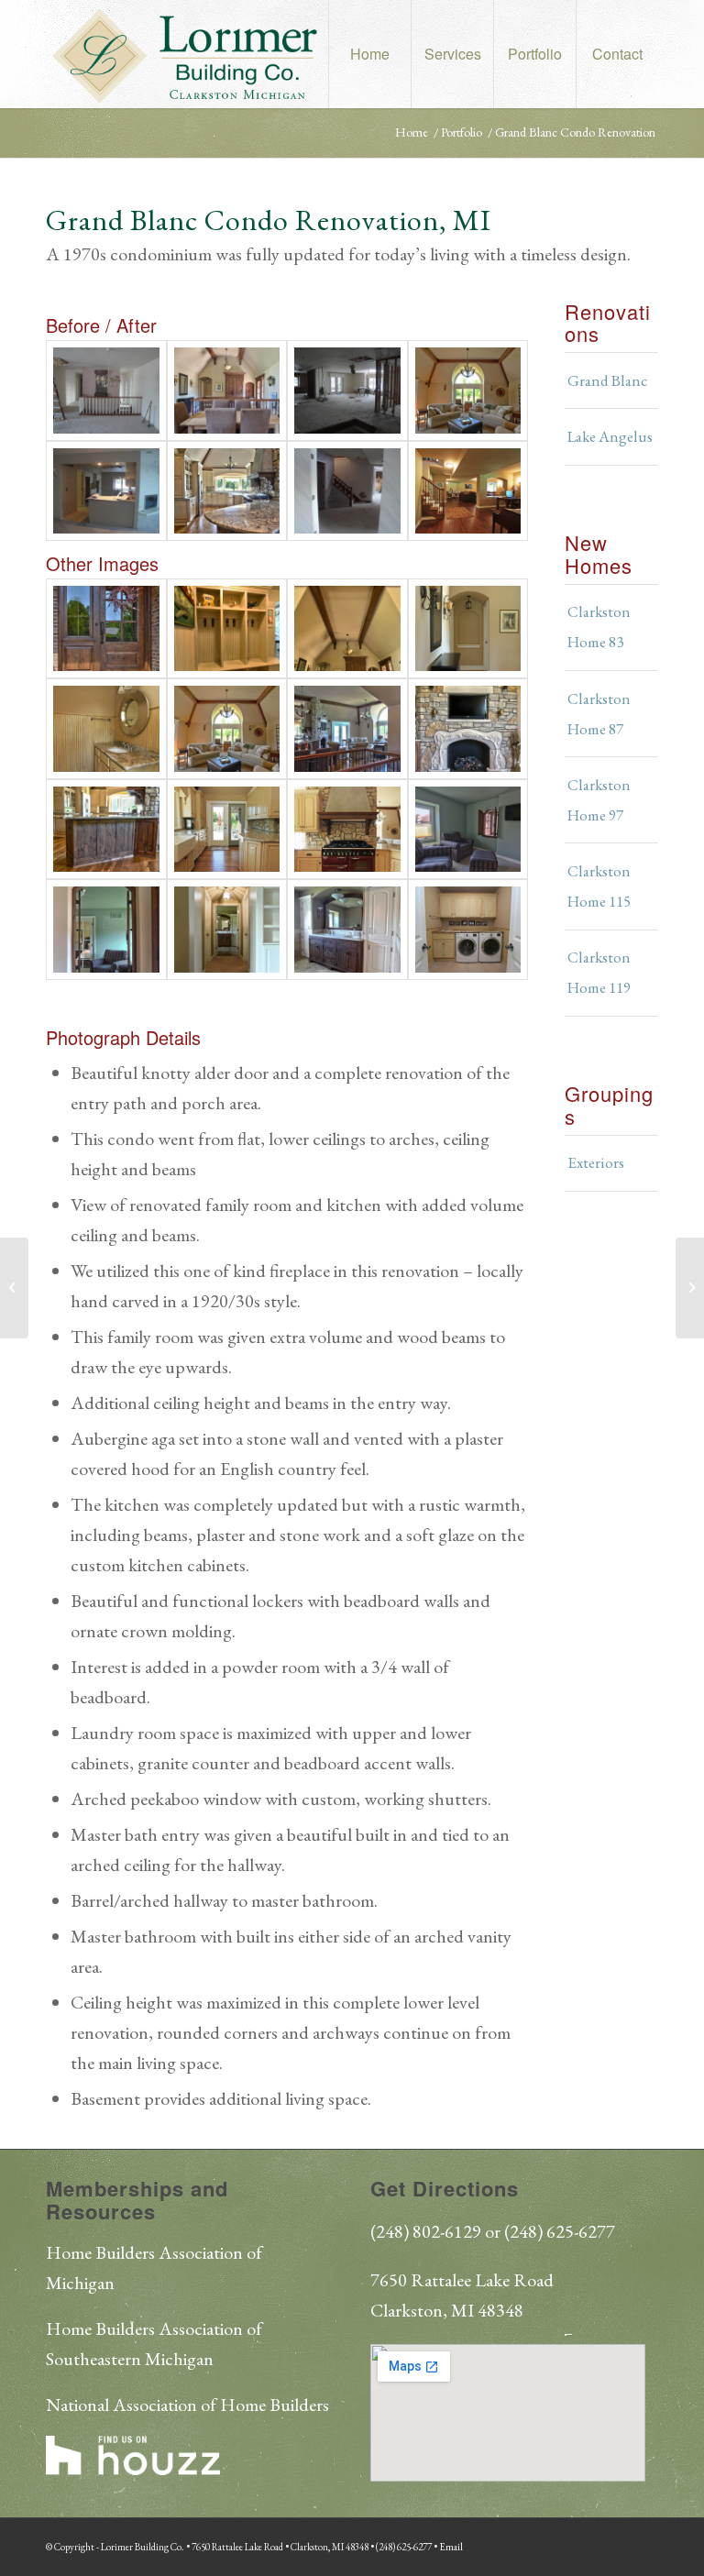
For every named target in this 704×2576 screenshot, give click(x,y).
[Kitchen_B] (106, 491)
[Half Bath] (106, 728)
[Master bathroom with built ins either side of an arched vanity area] (347, 929)
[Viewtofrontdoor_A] (227, 390)
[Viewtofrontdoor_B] (106, 390)
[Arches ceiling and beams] (347, 628)
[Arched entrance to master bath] (227, 929)
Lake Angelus (610, 436)
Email (451, 2547)
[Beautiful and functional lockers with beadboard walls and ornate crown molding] (227, 628)
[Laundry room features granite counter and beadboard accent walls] (468, 929)
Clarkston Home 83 (599, 627)
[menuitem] (369, 54)
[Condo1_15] (468, 628)
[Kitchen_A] (227, 491)
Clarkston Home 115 (599, 886)
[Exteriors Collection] (14, 1288)
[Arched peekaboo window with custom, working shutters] (106, 929)
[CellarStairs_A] (468, 491)
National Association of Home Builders (187, 2405)
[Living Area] (227, 728)
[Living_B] (347, 390)
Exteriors (596, 1162)
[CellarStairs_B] (347, 491)
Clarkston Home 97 (599, 800)
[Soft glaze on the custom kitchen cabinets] (227, 829)
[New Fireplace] (468, 728)
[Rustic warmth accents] (106, 829)
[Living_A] (468, 390)
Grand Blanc (607, 380)
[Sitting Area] (468, 829)
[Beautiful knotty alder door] (106, 628)
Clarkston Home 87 (599, 714)
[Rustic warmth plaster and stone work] (347, 829)
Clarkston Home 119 (599, 972)
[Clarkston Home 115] (690, 1288)
